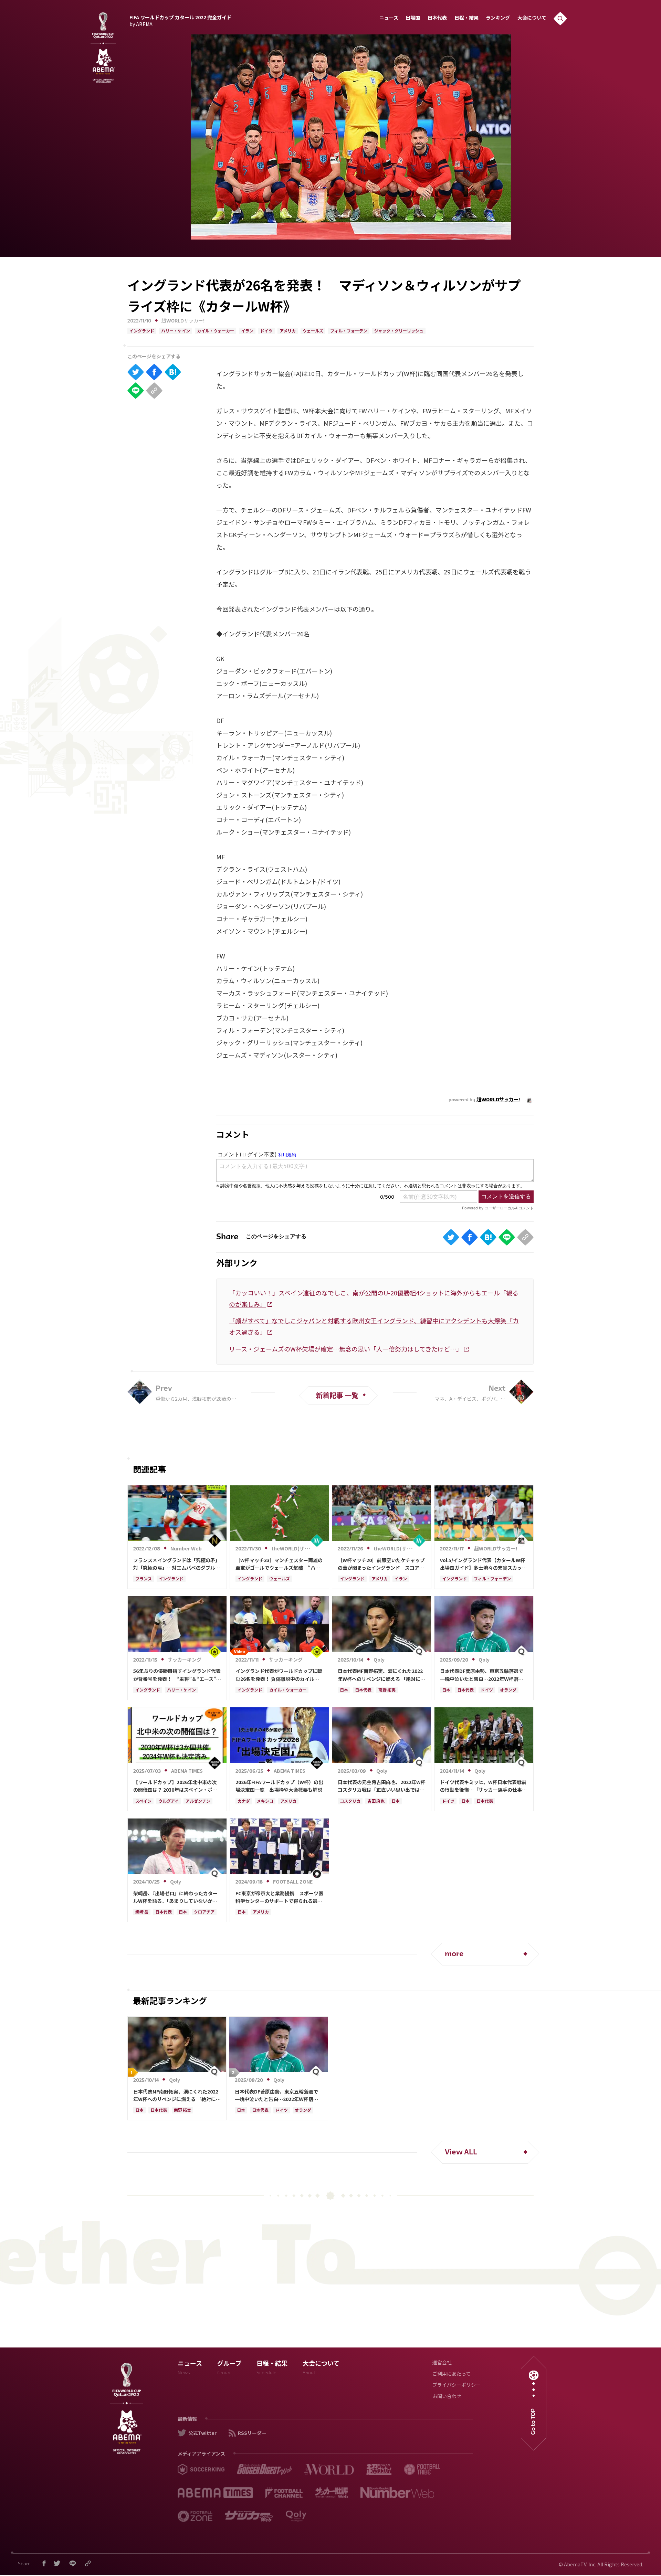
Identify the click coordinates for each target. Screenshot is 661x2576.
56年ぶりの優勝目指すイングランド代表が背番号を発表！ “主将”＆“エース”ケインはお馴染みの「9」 (177, 1675)
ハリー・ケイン (176, 331)
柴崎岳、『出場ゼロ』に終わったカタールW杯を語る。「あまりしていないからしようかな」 (175, 1897)
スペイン (143, 1802)
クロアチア (204, 1912)
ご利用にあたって (452, 2374)
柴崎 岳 (142, 1912)
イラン (247, 331)
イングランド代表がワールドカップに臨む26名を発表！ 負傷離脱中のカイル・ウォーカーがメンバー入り (279, 1675)
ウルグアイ (169, 1802)
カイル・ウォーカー (216, 331)
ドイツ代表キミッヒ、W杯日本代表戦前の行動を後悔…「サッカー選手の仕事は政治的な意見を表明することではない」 (483, 1786)
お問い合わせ (447, 2397)
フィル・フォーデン (349, 331)
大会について (532, 18)
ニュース (389, 18)
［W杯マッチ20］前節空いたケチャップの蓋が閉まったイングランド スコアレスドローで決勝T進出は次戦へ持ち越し (381, 1564)
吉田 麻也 (376, 1802)
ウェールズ (313, 331)
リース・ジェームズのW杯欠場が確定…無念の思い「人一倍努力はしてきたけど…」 (346, 1349)
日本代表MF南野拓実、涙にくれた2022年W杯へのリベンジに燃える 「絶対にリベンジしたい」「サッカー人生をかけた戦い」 (381, 1675)
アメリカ (288, 331)
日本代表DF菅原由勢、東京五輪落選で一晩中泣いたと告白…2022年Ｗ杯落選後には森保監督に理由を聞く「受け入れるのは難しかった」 (483, 1675)
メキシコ (265, 1802)
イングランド (142, 331)
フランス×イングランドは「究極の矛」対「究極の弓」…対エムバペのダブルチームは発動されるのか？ (177, 1564)
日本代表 (437, 18)
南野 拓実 (387, 1690)
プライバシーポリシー (457, 2386)
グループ (229, 2369)
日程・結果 (466, 18)
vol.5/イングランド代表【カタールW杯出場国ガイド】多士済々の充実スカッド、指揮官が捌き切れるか (482, 1564)
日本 (344, 1690)
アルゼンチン (198, 1802)
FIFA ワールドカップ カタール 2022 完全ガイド (180, 20)
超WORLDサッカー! (183, 321)
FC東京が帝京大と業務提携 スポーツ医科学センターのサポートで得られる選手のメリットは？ (279, 1897)
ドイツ (266, 331)
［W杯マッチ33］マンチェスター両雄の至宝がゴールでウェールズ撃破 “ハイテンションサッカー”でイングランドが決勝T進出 (279, 1564)
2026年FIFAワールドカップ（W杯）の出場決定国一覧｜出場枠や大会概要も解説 (279, 1786)
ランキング (498, 18)
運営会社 (442, 2363)
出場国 (413, 18)
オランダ (508, 1690)
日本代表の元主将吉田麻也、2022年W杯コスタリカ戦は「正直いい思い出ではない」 (382, 1786)
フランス (144, 1579)
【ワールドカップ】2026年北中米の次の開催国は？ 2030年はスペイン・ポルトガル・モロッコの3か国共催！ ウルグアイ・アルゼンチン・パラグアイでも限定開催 (176, 1786)
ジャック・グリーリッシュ (399, 331)
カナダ (244, 1802)
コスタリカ (350, 1802)
